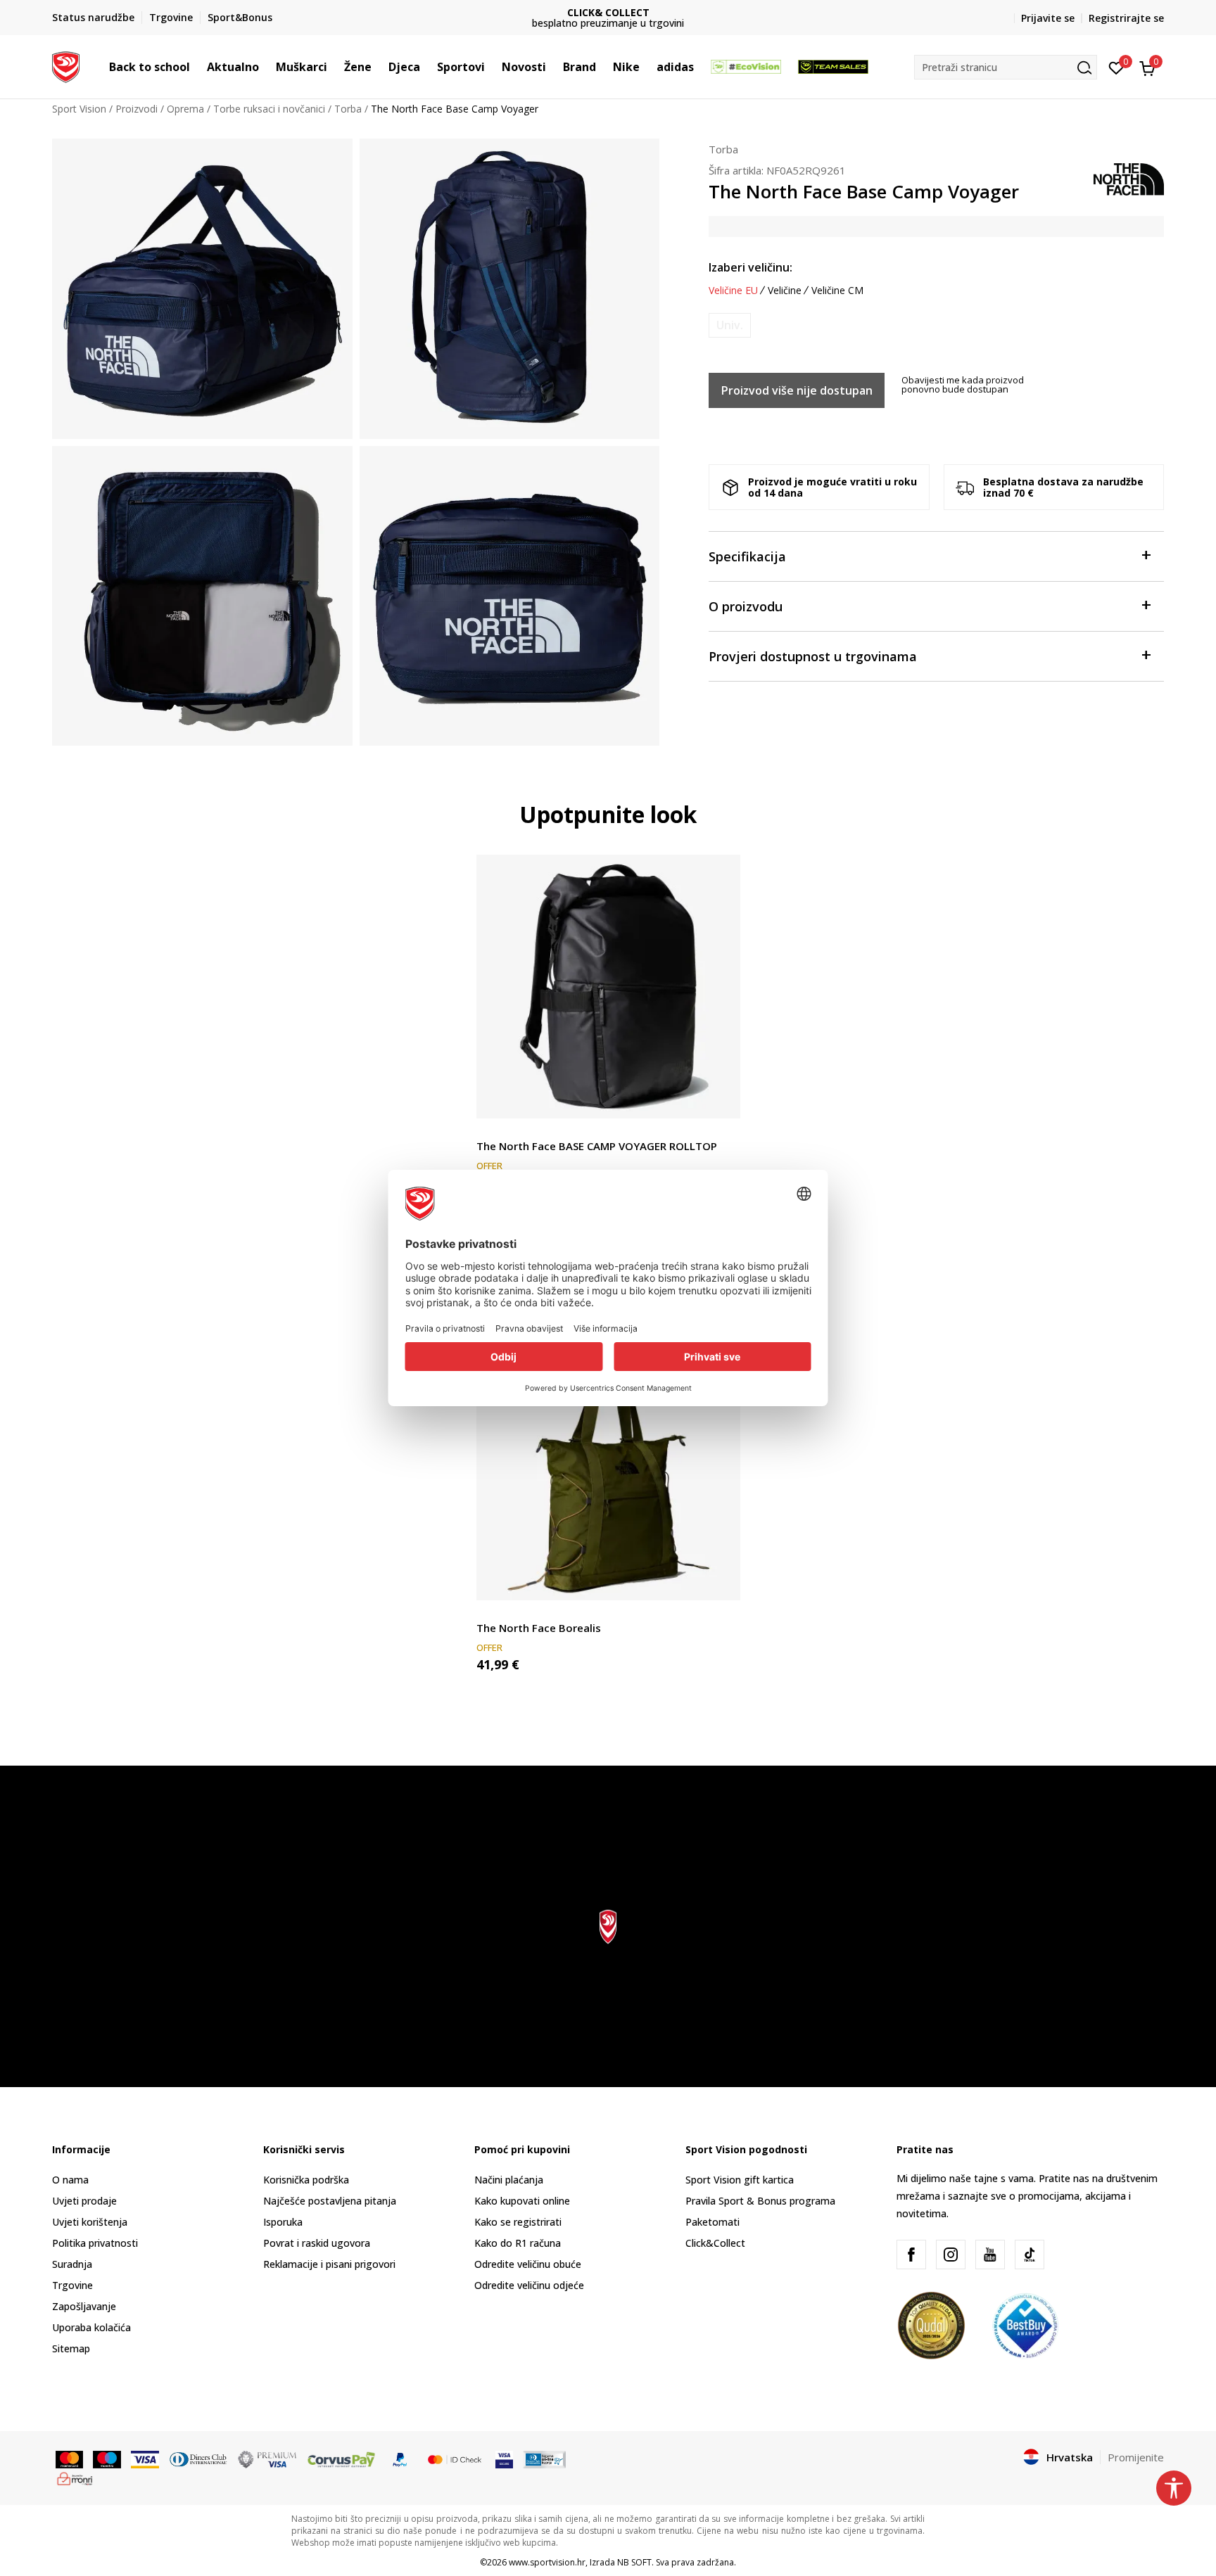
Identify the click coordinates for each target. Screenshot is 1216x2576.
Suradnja (72, 2264)
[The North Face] (1129, 178)
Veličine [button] (785, 291)
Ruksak (493, 1130)
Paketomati (712, 2222)
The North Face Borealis (539, 1628)
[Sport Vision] (66, 65)
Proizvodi (137, 109)
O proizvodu (746, 606)
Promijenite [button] (1136, 2457)
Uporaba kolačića (91, 2327)
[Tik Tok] (1030, 2255)
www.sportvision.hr (547, 2562)
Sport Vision (79, 109)
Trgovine (72, 2285)
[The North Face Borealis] (608, 1468)
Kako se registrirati (518, 2222)
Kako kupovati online (522, 2201)
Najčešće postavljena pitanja (330, 2201)
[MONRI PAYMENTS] (75, 2478)
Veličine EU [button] (733, 291)
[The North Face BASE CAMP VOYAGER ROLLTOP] (608, 987)
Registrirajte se (1126, 18)
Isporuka (283, 2222)
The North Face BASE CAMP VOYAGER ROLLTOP (597, 1146)
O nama (70, 2180)
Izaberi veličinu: (750, 267)
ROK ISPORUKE (608, 12)
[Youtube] (990, 2255)
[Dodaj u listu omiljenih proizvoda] (721, 1099)
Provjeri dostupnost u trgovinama (813, 656)
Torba (348, 109)
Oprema (185, 109)
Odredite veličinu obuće (528, 2264)
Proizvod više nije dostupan (797, 390)
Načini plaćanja (509, 2180)
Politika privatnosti (95, 2243)
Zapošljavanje (84, 2306)
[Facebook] (911, 2255)
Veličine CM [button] (837, 291)
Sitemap (71, 2348)
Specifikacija (747, 556)
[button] (197, 67)
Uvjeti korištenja (90, 2222)
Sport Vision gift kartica (740, 2180)
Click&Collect (715, 2243)
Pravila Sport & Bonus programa (760, 2201)
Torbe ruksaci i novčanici (269, 109)
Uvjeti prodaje (84, 2201)
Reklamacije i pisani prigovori (329, 2264)
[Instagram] (951, 2255)
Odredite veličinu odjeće (529, 2285)
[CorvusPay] (341, 2458)
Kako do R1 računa (518, 2243)
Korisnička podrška (306, 2180)
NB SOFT (634, 2562)
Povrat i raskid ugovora (317, 2243)
